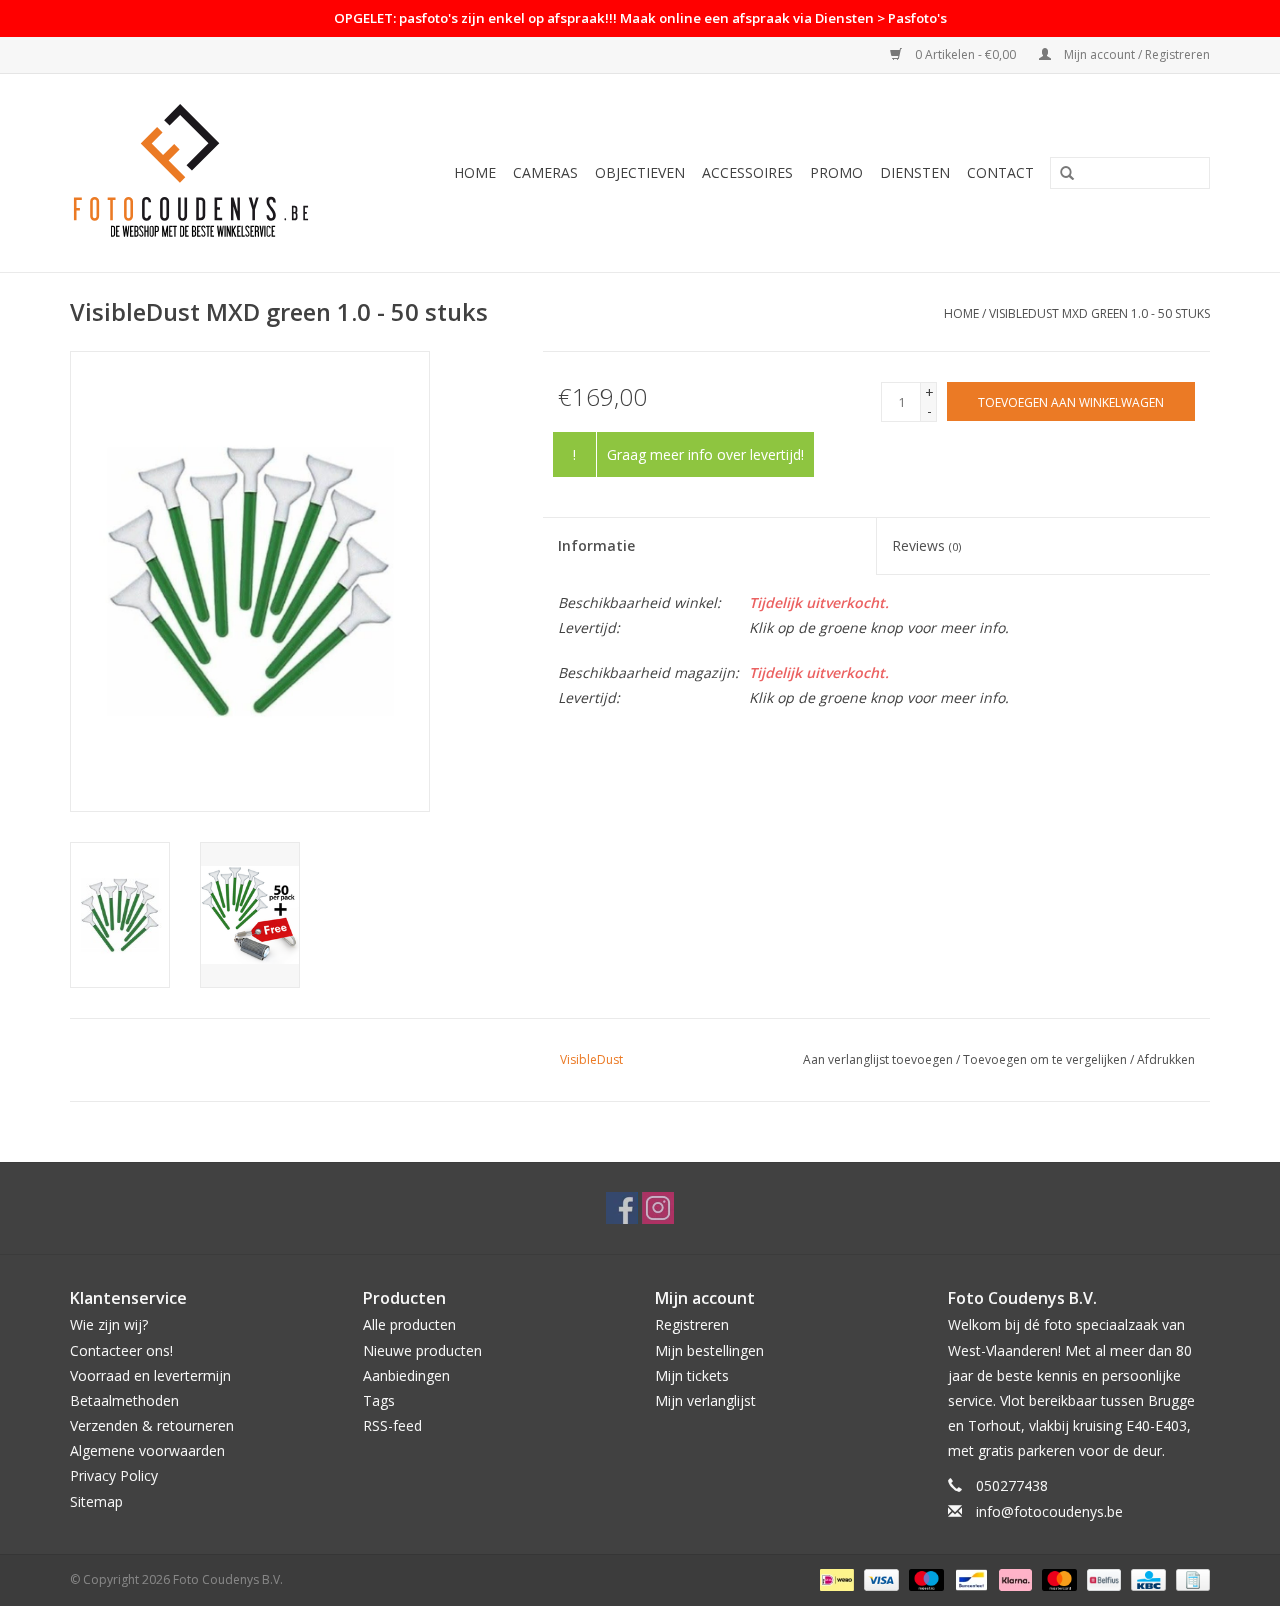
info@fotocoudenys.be (1049, 1511)
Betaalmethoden (124, 1400)
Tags (379, 1400)
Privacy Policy (114, 1475)
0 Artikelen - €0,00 (965, 54)
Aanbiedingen (406, 1375)
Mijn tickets (692, 1375)
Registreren (692, 1324)
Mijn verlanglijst (705, 1400)
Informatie (596, 545)
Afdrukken (1166, 1059)
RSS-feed (392, 1425)
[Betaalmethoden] (835, 1578)
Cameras (545, 172)
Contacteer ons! (121, 1350)
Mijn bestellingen (709, 1350)
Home (475, 172)
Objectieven (640, 172)
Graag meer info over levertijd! (705, 454)
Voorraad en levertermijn (150, 1375)
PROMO (836, 172)
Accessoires (747, 172)
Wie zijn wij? (109, 1324)
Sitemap (96, 1501)
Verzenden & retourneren (152, 1425)
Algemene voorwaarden (147, 1450)
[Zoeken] (1067, 174)
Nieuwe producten (422, 1350)
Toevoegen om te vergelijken (1046, 1059)
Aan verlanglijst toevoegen (878, 1059)
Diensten (915, 172)
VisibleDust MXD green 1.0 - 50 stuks (1099, 313)
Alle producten (409, 1324)
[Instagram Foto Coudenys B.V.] (658, 1208)
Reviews (926, 545)
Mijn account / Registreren (1135, 54)
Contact (1000, 172)
